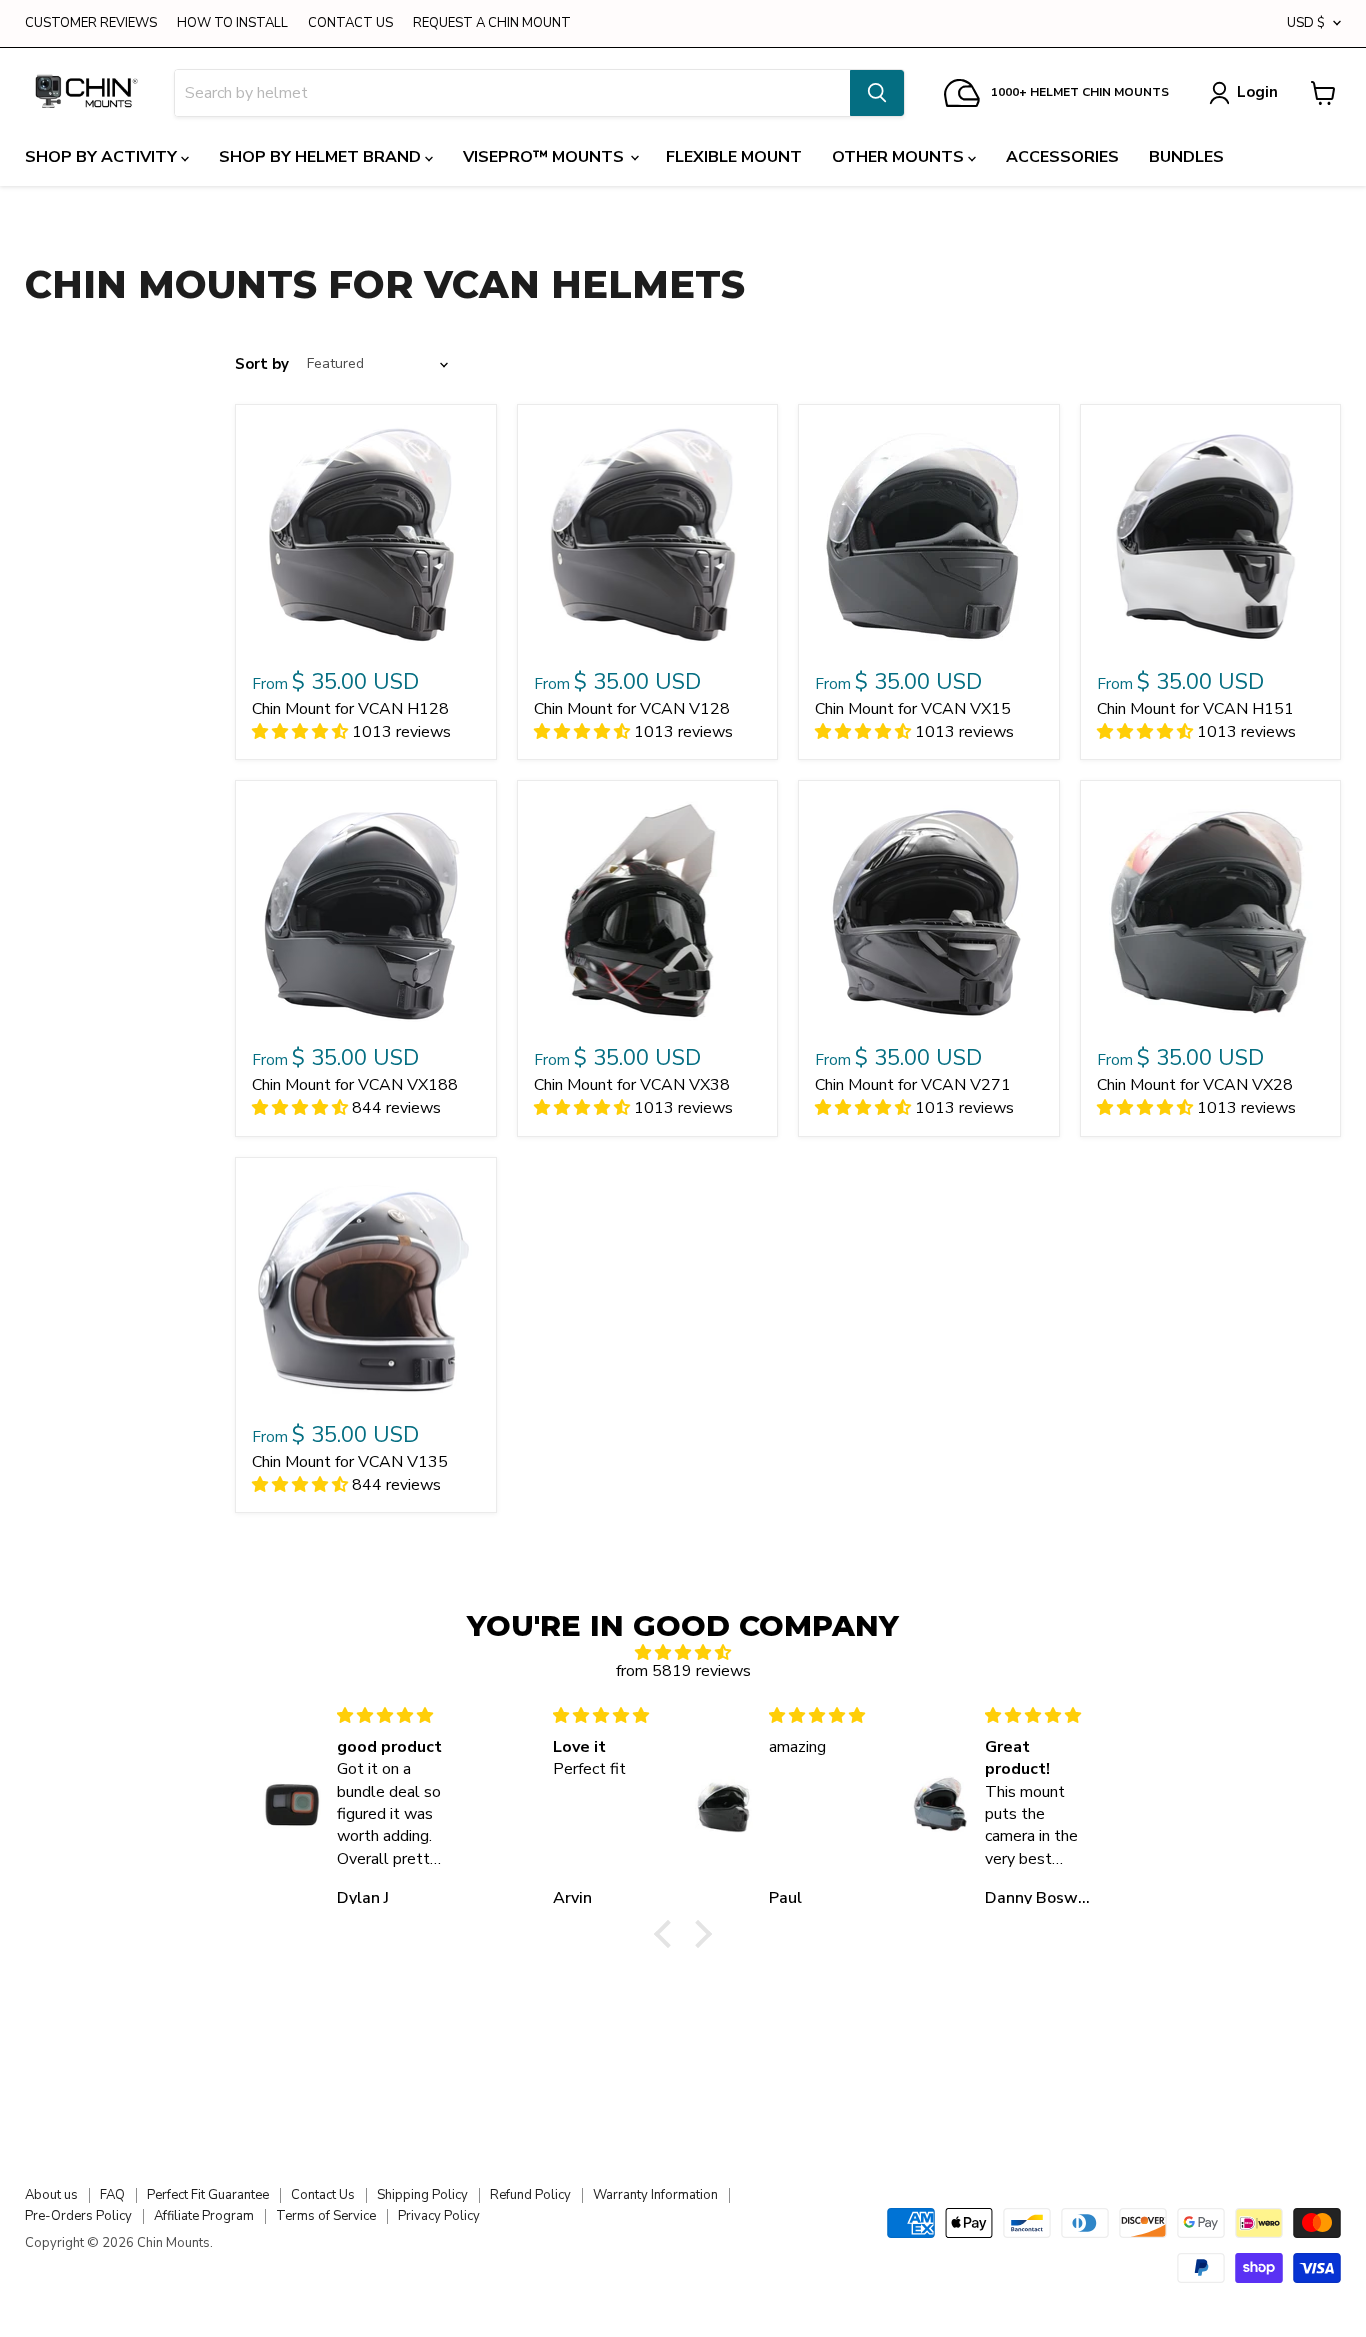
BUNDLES (1186, 157)
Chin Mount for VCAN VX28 (1195, 1085)
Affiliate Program (204, 2216)
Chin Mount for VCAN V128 (632, 709)
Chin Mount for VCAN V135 (350, 1462)
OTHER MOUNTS (900, 157)
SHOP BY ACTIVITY (103, 157)
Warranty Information (655, 2195)
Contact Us (323, 2195)
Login (1257, 92)
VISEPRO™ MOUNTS (545, 157)
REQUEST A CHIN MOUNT (492, 23)
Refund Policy (530, 2195)
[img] (683, 1652)
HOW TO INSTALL (232, 23)
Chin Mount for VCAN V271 (913, 1085)
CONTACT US (350, 23)
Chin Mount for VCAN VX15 (913, 709)
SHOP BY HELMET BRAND (322, 157)
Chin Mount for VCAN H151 (1195, 709)
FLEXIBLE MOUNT (734, 157)
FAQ (112, 2195)
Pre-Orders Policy (78, 2216)
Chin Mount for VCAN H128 (350, 709)
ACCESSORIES (1062, 157)
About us (51, 2195)
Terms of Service (326, 2216)
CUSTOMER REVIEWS (91, 23)
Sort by (262, 364)
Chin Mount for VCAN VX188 (355, 1085)
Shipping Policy (422, 2195)
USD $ (1306, 23)
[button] (668, 1934)
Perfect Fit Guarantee (208, 2195)
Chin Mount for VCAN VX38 (632, 1085)
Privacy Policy (439, 2216)
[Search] (877, 93)
